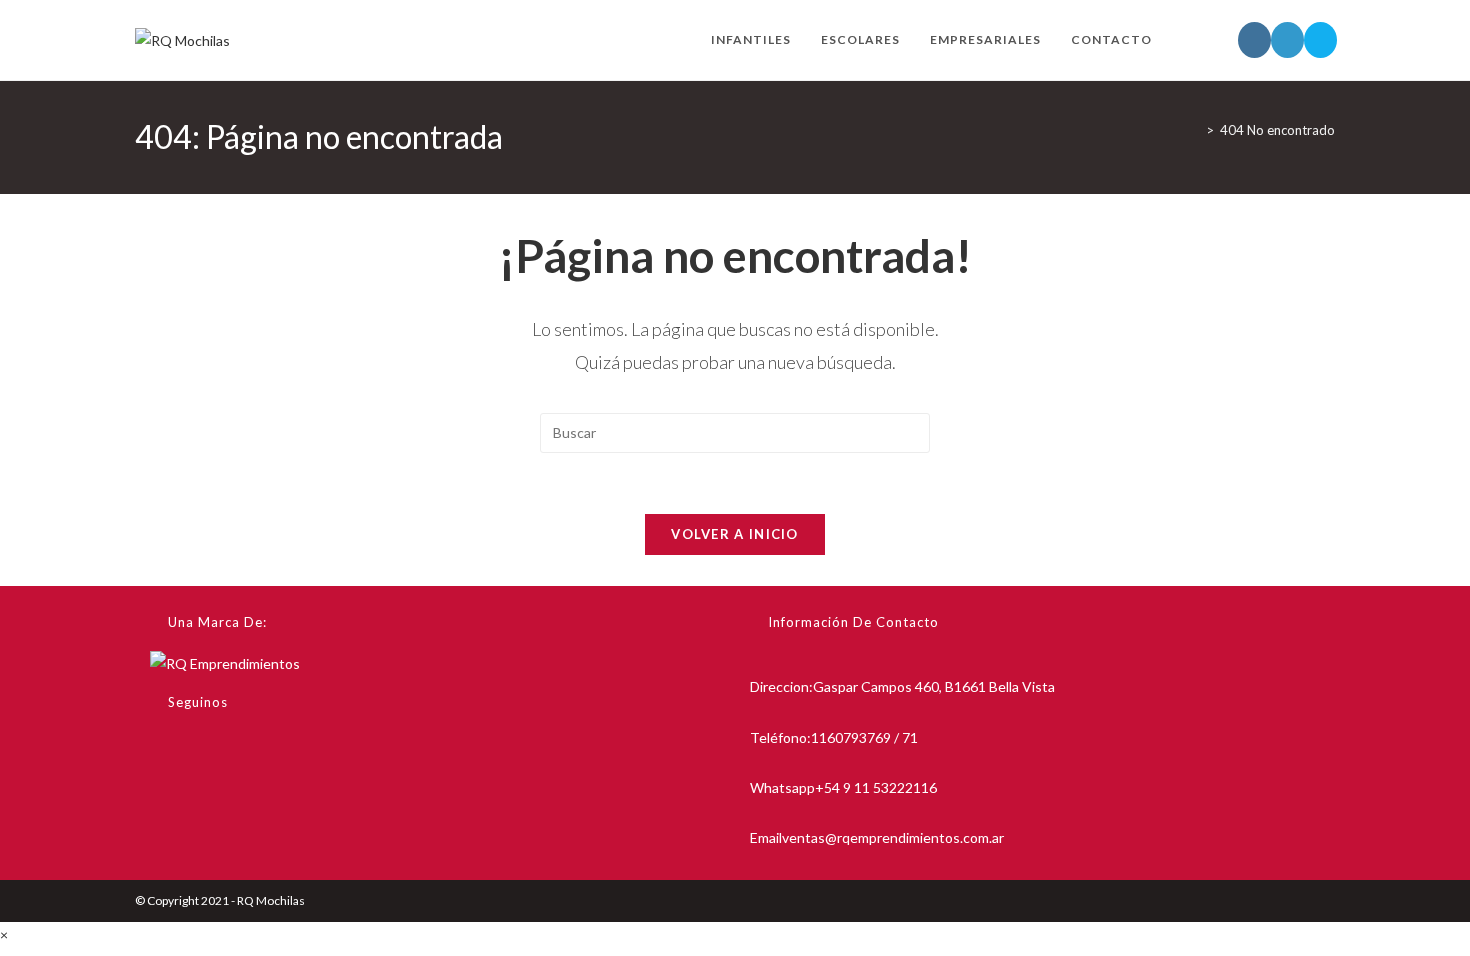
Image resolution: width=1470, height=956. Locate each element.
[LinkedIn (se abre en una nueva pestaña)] (1287, 40)
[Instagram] (155, 753)
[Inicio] (1195, 130)
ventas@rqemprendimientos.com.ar (893, 837)
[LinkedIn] (155, 801)
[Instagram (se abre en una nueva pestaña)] (1254, 40)
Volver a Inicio (735, 534)
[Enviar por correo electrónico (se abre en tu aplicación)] (1320, 40)
